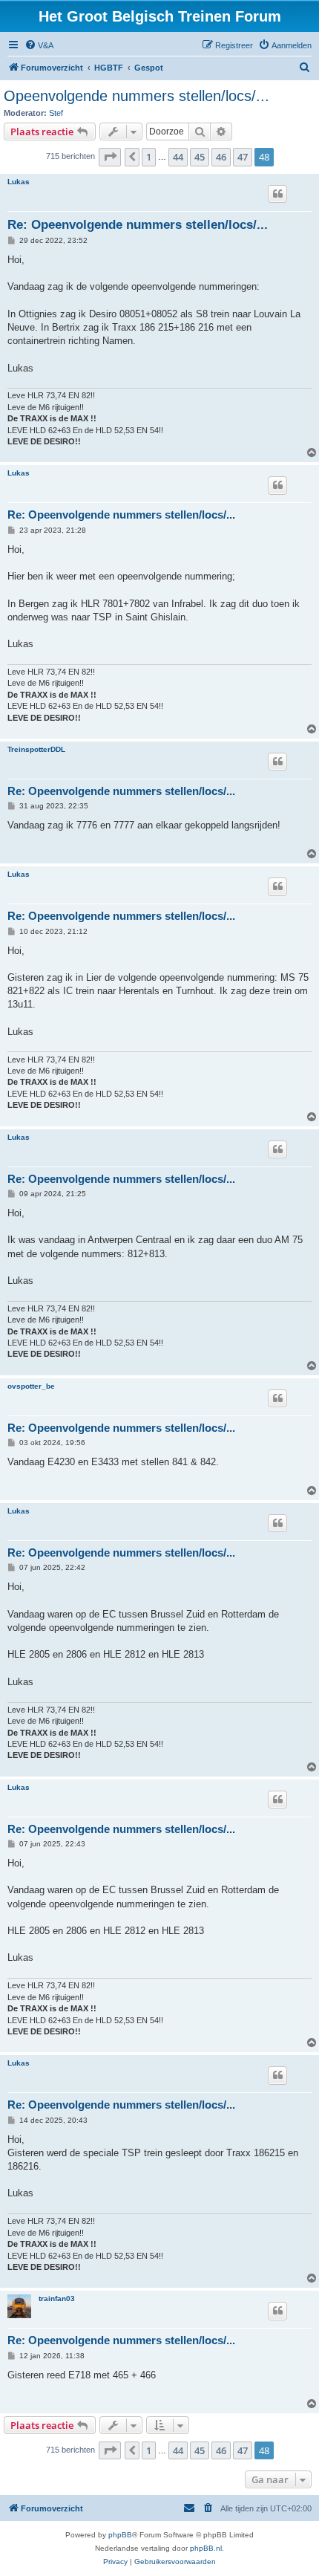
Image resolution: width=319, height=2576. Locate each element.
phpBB (120, 2535)
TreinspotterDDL (36, 749)
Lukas (19, 182)
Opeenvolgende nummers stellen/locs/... (137, 96)
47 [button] (243, 157)
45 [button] (200, 157)
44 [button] (178, 157)
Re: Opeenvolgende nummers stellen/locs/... (138, 225)
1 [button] (149, 157)
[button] (110, 157)
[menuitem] (39, 45)
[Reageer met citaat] (277, 194)
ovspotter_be (31, 1386)
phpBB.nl (206, 2548)
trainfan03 (57, 2298)
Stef (56, 113)
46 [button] (221, 157)
